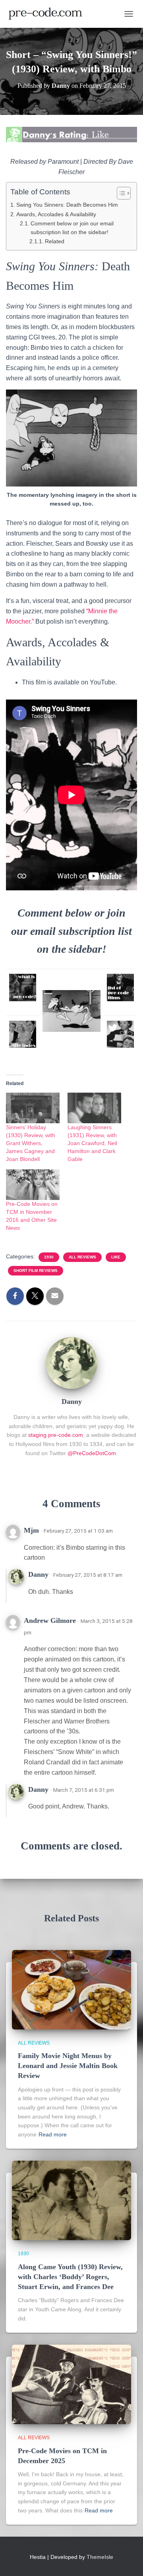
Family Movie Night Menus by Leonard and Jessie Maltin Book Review (68, 2066)
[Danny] (71, 1363)
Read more (53, 2134)
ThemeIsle (100, 2557)
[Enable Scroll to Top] (127, 2560)
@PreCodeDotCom (92, 1453)
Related (55, 241)
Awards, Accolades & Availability (56, 214)
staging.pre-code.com (56, 1435)
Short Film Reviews (36, 1271)
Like (116, 1257)
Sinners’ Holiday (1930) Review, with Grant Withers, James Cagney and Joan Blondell (31, 1143)
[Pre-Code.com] (48, 14)
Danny (38, 1574)
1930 (49, 1257)
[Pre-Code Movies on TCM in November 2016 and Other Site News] (33, 1185)
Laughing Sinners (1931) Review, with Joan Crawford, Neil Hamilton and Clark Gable (92, 1143)
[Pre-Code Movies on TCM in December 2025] (71, 2384)
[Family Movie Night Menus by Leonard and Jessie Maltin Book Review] (71, 1989)
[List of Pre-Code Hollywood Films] (121, 988)
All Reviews (82, 1257)
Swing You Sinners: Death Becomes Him (67, 205)
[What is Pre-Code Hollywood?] (23, 987)
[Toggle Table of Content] (120, 193)
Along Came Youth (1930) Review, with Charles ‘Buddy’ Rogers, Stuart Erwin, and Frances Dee (70, 2277)
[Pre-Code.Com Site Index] (23, 1034)
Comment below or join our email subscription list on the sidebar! (72, 228)
